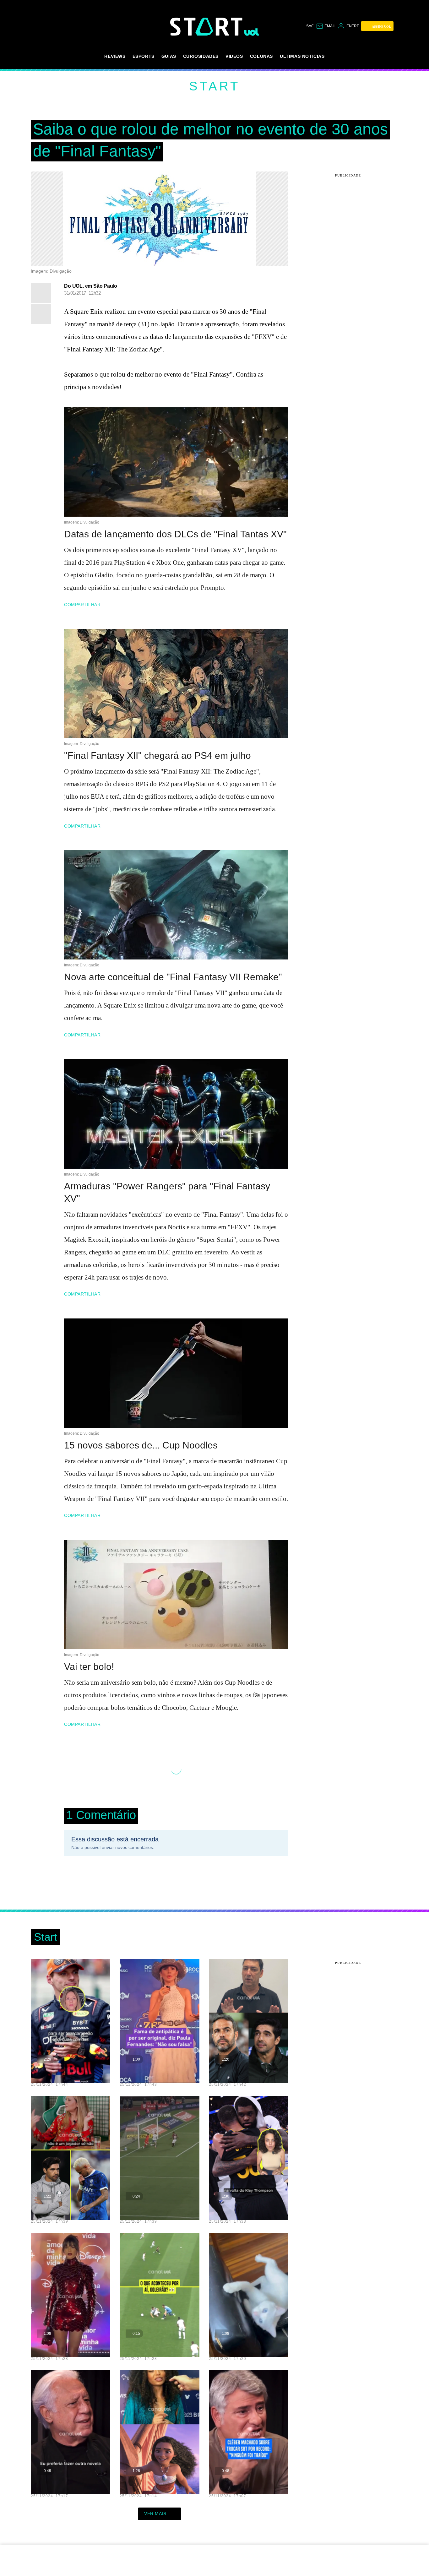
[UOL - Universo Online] (252, 32)
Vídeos (234, 56)
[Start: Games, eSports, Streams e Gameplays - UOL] (207, 27)
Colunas (261, 56)
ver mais (155, 2514)
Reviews (115, 56)
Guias (169, 56)
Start (215, 86)
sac (310, 26)
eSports (144, 56)
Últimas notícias (302, 56)
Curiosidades (201, 56)
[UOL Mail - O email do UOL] (326, 26)
